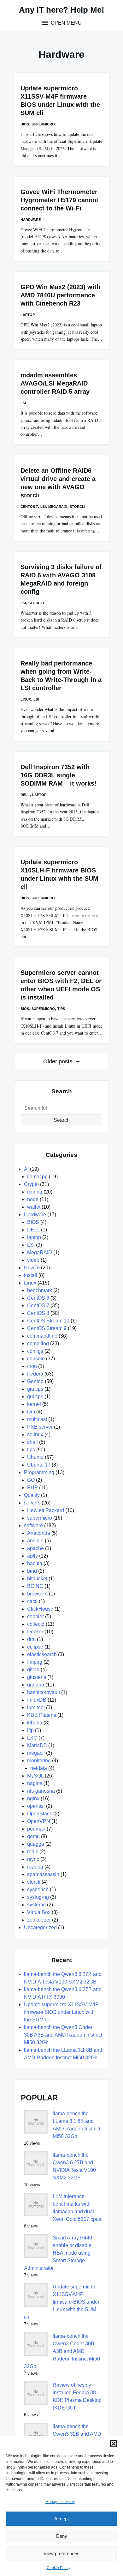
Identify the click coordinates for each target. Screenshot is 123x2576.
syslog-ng (38, 1897)
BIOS (25, 124)
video (33, 1260)
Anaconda (39, 1533)
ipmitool (36, 1707)
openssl (36, 1806)
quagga (36, 1844)
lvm (31, 1412)
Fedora (35, 1374)
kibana (35, 1723)
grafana (36, 1685)
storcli (77, 507)
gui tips (35, 1397)
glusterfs (37, 1677)
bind (32, 1571)
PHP (32, 1488)
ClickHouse (40, 1609)
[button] (114, 2444)
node (33, 1199)
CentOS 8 (38, 1313)
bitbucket (37, 1579)
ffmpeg (35, 1662)
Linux (26, 699)
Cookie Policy (59, 2568)
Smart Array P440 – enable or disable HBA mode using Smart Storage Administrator (60, 2253)
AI (26, 1169)
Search (62, 1120)
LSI (23, 403)
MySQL (35, 1776)
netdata (39, 1768)
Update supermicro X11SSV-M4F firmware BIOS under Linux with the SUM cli (61, 2012)
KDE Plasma (42, 1715)
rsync (33, 1859)
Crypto (31, 1184)
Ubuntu (35, 1457)
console (36, 1359)
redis (33, 1852)
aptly (32, 1556)
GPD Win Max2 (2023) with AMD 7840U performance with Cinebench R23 (60, 295)
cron (32, 1366)
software (33, 1525)
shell (32, 1442)
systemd (36, 1905)
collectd (36, 1624)
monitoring (39, 1761)
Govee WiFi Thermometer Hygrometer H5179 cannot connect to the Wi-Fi (59, 200)
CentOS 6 (38, 1298)
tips (61, 1009)
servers (32, 1503)
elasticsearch (42, 1654)
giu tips (35, 1389)
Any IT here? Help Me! (62, 10)
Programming (39, 1472)
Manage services (60, 2502)
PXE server (40, 1427)
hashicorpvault (44, 1692)
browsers (37, 1594)
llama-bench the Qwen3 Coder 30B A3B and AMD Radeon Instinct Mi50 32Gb (63, 2035)
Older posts (58, 1061)
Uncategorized (40, 1927)
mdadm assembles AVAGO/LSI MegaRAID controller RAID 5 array (55, 383)
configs (35, 1351)
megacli (36, 1753)
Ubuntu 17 (39, 1465)
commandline (42, 1336)
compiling (38, 1343)
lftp (30, 1730)
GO (31, 1480)
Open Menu (66, 23)
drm (31, 1639)
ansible (35, 1541)
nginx (33, 1798)
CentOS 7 (29, 507)
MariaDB (37, 1745)
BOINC (35, 1586)
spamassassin (43, 1874)
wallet (34, 1207)
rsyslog (35, 1867)
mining (35, 1192)
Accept (61, 2519)
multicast (37, 1419)
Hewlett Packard (46, 1510)
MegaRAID (58, 507)
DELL (25, 795)
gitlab (33, 1670)
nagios (35, 1783)
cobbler (35, 1616)
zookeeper (39, 1920)
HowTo (32, 1268)
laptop (28, 315)
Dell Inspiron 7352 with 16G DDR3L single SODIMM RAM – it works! (59, 775)
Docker (35, 1632)
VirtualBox (39, 1912)
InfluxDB (37, 1700)
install (31, 1275)
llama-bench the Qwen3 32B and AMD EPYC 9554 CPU (77, 2434)
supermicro (43, 124)
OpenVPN (39, 1821)
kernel (34, 1404)
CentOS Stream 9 (47, 1328)
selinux (35, 1434)
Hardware (31, 220)
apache (35, 1548)
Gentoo (35, 1381)
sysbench (38, 1889)
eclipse (35, 1647)
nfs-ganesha (41, 1791)
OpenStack (40, 1814)
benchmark (40, 1290)
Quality (32, 1495)
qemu (33, 1836)
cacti (32, 1601)
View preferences (61, 2553)
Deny (62, 2536)
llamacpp (37, 1177)
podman (36, 1829)
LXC (32, 1738)
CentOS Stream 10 (48, 1321)
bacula (35, 1563)
